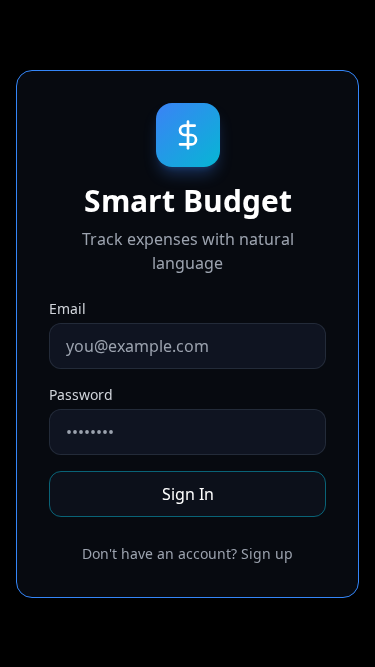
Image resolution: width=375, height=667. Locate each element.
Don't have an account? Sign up (187, 553)
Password (81, 394)
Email (67, 308)
